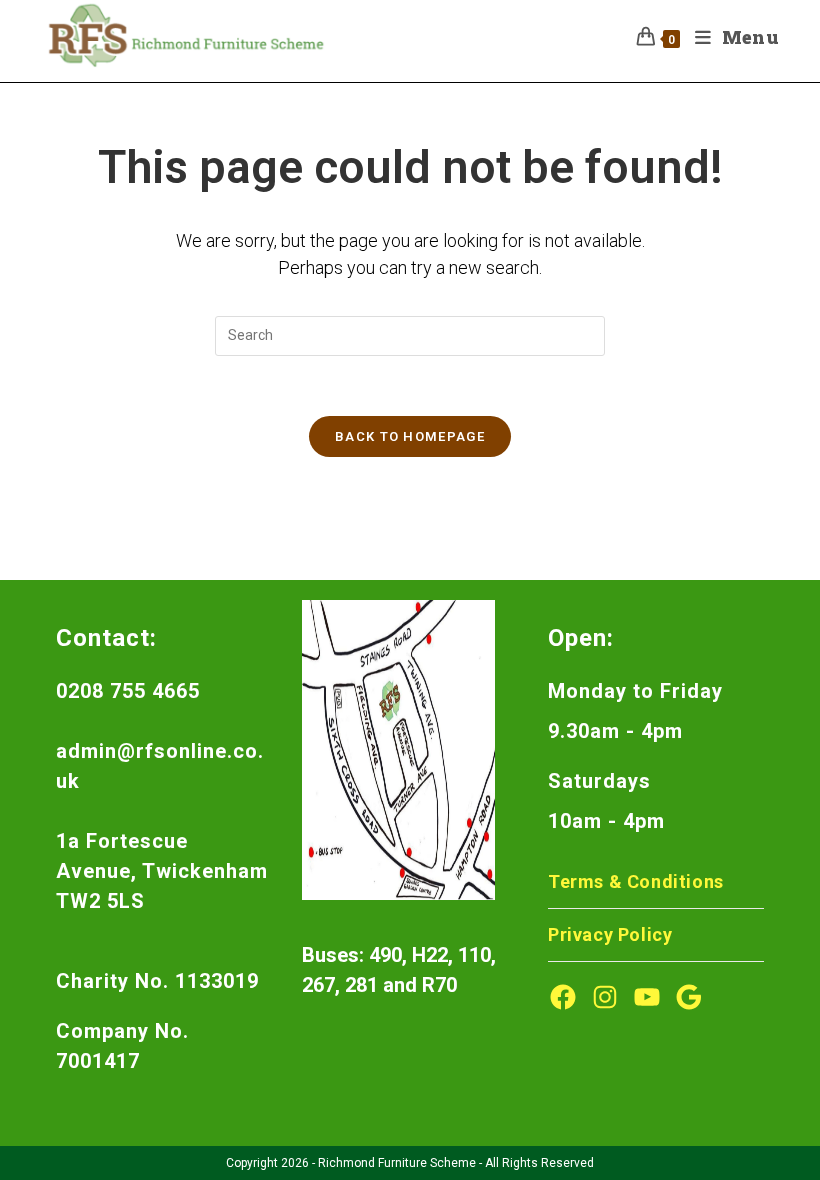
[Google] (689, 997)
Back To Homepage (410, 436)
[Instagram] (605, 997)
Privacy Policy (610, 934)
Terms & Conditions (636, 881)
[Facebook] (563, 997)
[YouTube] (647, 997)
